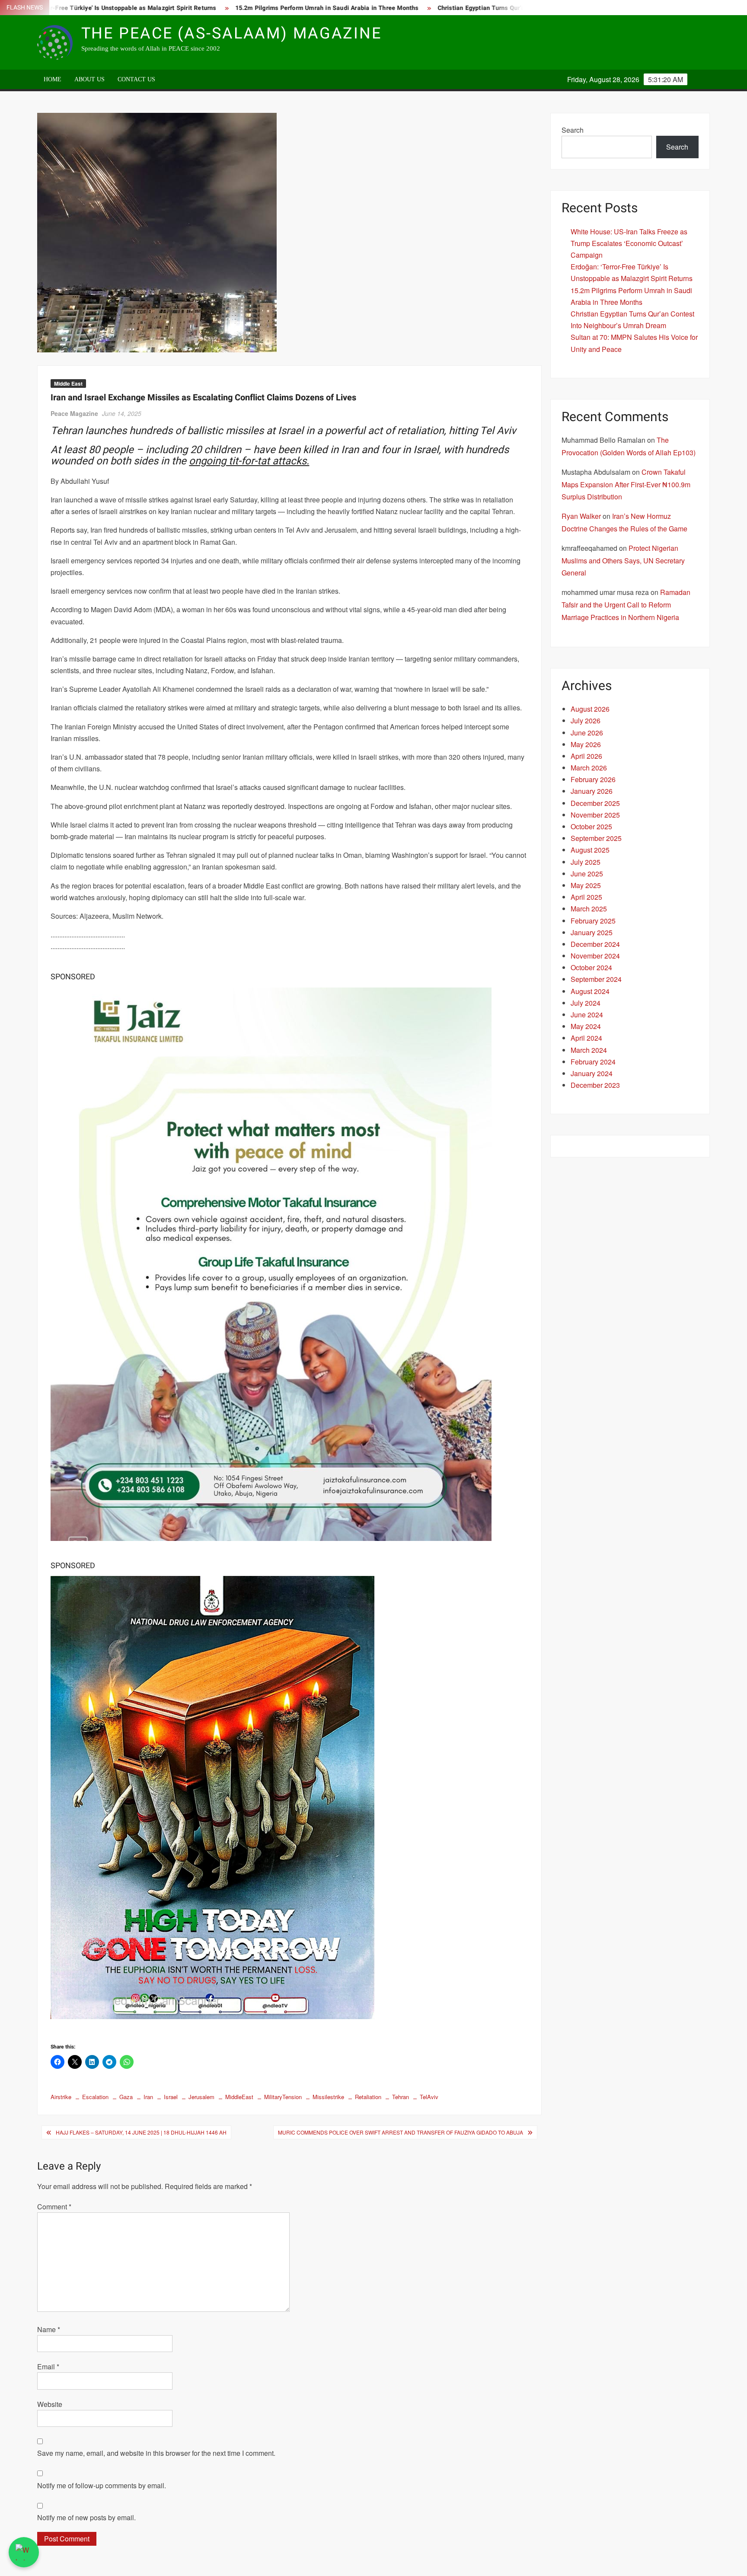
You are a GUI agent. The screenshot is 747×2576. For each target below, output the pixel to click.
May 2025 (586, 885)
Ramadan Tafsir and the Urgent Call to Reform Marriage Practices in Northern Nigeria (626, 605)
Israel (171, 2097)
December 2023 (595, 1085)
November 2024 (595, 956)
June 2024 (587, 1015)
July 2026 (586, 721)
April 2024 (586, 1038)
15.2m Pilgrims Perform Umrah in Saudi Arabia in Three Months (244, 8)
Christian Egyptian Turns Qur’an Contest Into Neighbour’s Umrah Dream (457, 8)
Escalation (95, 2097)
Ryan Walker (581, 516)
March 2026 (589, 768)
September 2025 (596, 838)
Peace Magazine (74, 413)
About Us (89, 79)
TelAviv (429, 2097)
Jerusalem (201, 2097)
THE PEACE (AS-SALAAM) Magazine (231, 34)
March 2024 (589, 1050)
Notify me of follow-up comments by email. (102, 2485)
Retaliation (368, 2097)
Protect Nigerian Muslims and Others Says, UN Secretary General (623, 561)
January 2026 (592, 791)
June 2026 (587, 733)
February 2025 (593, 921)
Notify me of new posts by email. (86, 2517)
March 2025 (589, 909)
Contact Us (136, 79)
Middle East (68, 384)
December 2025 (595, 803)
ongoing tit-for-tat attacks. (249, 461)
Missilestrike (328, 2097)
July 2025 (586, 862)
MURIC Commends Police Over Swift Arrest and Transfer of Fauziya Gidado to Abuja (401, 2132)
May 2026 (586, 744)
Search (573, 130)
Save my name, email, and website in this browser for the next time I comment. (156, 2453)
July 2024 (586, 1003)
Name (49, 2329)
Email (48, 2367)
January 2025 (592, 932)
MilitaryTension (283, 2097)
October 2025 (591, 826)
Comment (54, 2207)
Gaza (126, 2097)
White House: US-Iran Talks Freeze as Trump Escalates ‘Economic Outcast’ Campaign (629, 243)
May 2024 (586, 1026)
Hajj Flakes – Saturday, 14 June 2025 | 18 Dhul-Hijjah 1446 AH (141, 2132)
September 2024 (596, 979)
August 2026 (590, 709)
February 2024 (593, 1062)
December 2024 (595, 944)
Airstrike (61, 2097)
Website (50, 2404)
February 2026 (593, 779)
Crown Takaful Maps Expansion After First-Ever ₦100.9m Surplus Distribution (626, 484)
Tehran (401, 2097)
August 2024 (590, 991)
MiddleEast (239, 2097)
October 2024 (591, 967)
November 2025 (595, 815)
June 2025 (587, 874)
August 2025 (590, 850)
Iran (148, 2097)
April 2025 (586, 897)
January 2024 (592, 1073)
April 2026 (586, 756)
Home (53, 79)
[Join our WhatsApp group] (24, 2552)
